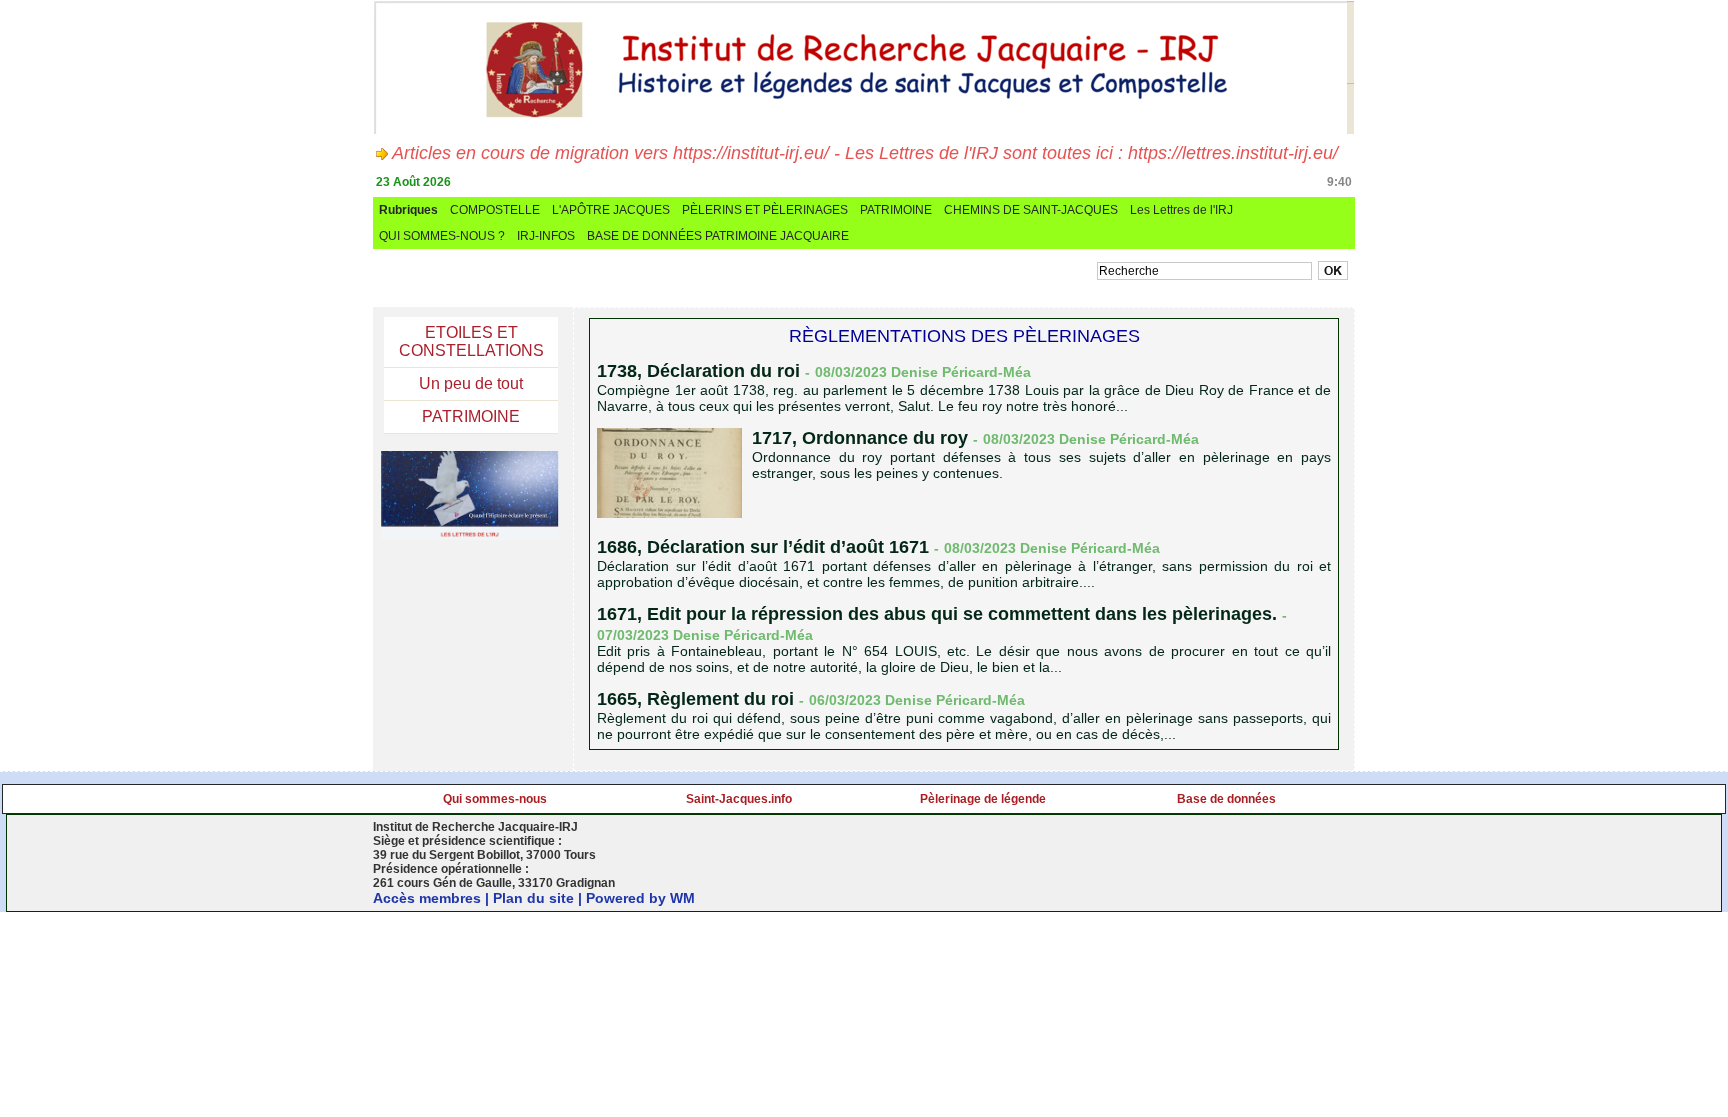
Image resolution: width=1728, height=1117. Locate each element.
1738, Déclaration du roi (701, 371)
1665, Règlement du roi (695, 699)
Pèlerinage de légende (983, 799)
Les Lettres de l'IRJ (1181, 210)
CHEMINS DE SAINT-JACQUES (1031, 210)
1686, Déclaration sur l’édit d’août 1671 (763, 547)
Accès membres (427, 898)
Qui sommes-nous (495, 799)
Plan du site (533, 898)
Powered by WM (640, 898)
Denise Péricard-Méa (961, 372)
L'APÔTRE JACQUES (611, 210)
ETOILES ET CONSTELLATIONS (471, 341)
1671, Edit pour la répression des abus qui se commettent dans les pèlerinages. (937, 614)
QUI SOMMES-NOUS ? (442, 236)
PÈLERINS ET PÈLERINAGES (765, 210)
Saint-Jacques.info (739, 799)
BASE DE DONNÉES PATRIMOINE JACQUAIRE (718, 236)
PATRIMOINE (896, 210)
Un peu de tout (471, 383)
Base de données (1226, 799)
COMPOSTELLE (495, 210)
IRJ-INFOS (546, 236)
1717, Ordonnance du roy (860, 438)
